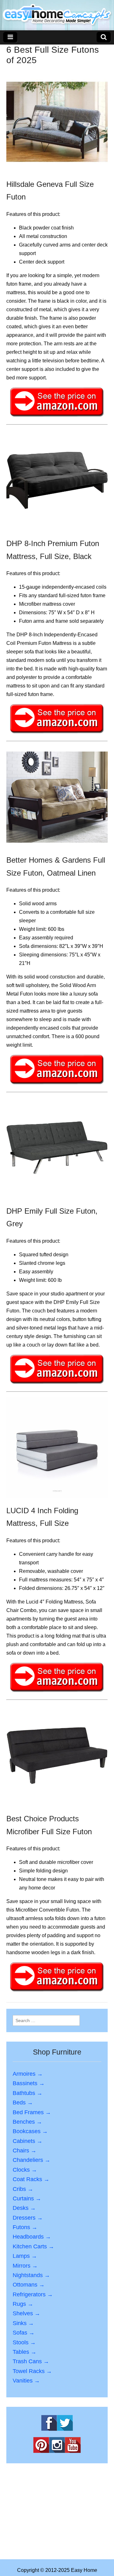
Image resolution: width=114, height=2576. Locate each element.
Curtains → (27, 2198)
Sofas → (24, 2333)
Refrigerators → (33, 2294)
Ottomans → (29, 2285)
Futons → (25, 2227)
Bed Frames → (32, 2112)
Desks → (24, 2208)
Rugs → (23, 2304)
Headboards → (32, 2237)
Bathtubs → (28, 2093)
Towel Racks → (32, 2371)
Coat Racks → (31, 2179)
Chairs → (25, 2151)
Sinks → (23, 2323)
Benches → (27, 2122)
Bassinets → (29, 2083)
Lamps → (25, 2256)
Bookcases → (30, 2131)
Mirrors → (25, 2266)
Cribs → (23, 2189)
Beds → (23, 2103)
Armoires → (28, 2074)
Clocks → (25, 2170)
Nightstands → (31, 2275)
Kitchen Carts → (33, 2246)
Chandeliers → (32, 2160)
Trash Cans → (31, 2361)
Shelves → (26, 2313)
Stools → (24, 2342)
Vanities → (26, 2381)
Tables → (25, 2352)
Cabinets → (28, 2141)
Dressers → (28, 2218)
